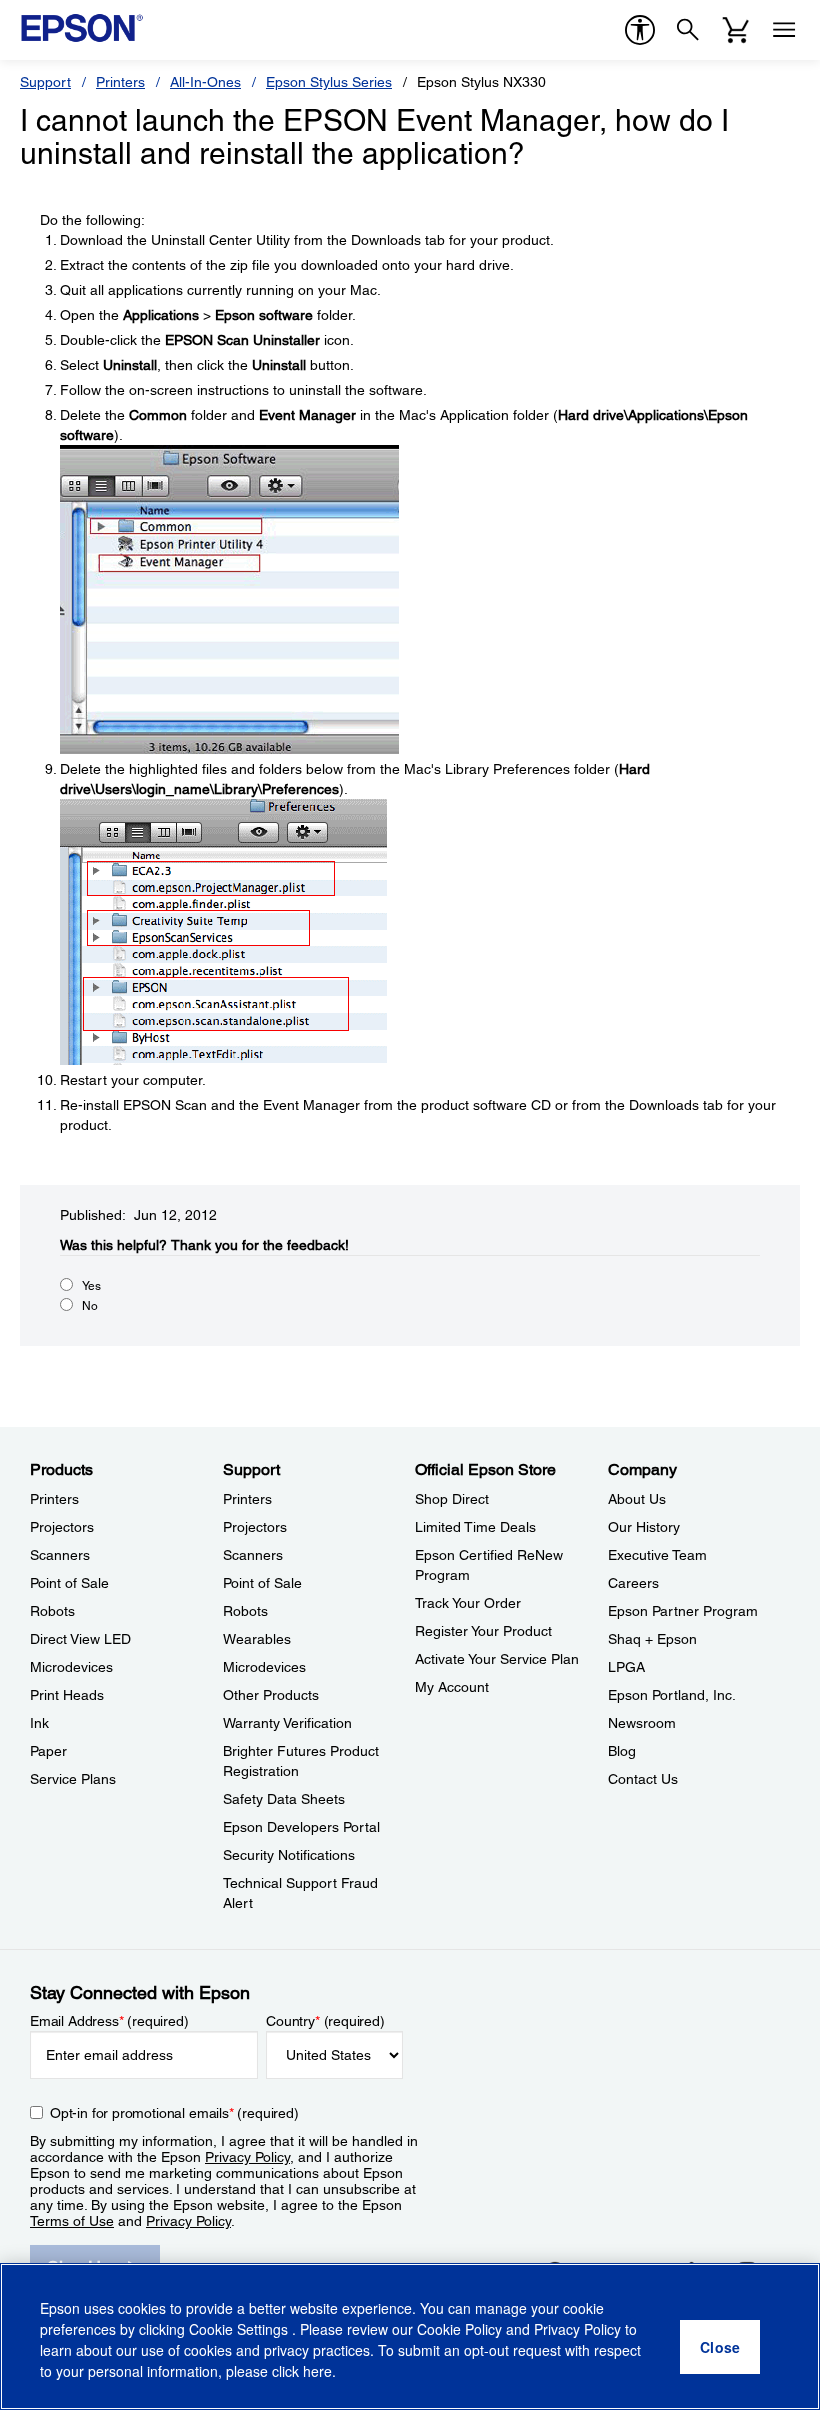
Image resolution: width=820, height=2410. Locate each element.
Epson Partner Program (683, 1611)
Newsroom (642, 1723)
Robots (52, 1611)
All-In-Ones (205, 82)
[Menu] (784, 30)
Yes (91, 1286)
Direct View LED (80, 1639)
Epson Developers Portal (301, 1827)
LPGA (626, 1667)
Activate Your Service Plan (497, 1659)
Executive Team (657, 1555)
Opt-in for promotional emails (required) (174, 2113)
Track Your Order (468, 1603)
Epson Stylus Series (329, 82)
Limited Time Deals (475, 1527)
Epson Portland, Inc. (672, 1695)
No (90, 1306)
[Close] (720, 2347)
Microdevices (71, 1667)
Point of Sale (69, 1583)
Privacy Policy (247, 2157)
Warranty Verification (287, 1723)
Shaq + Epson (652, 1639)
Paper (48, 1751)
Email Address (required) (109, 2021)
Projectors (62, 1527)
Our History (644, 1527)
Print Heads (67, 1695)
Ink (39, 1723)
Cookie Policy (459, 2329)
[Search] (688, 30)
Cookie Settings (240, 2329)
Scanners (60, 1555)
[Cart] (736, 30)
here (317, 2371)
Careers (633, 1583)
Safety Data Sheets (284, 1799)
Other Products (271, 1695)
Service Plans (73, 1779)
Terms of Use (72, 2221)
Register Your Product (483, 1631)
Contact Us (643, 1779)
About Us (637, 1499)
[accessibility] (640, 30)
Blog (622, 1751)
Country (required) (325, 2021)
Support (45, 82)
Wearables (257, 1639)
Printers (120, 82)
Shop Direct (452, 1499)
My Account (452, 1687)
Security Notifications (289, 1855)
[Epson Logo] (82, 28)
